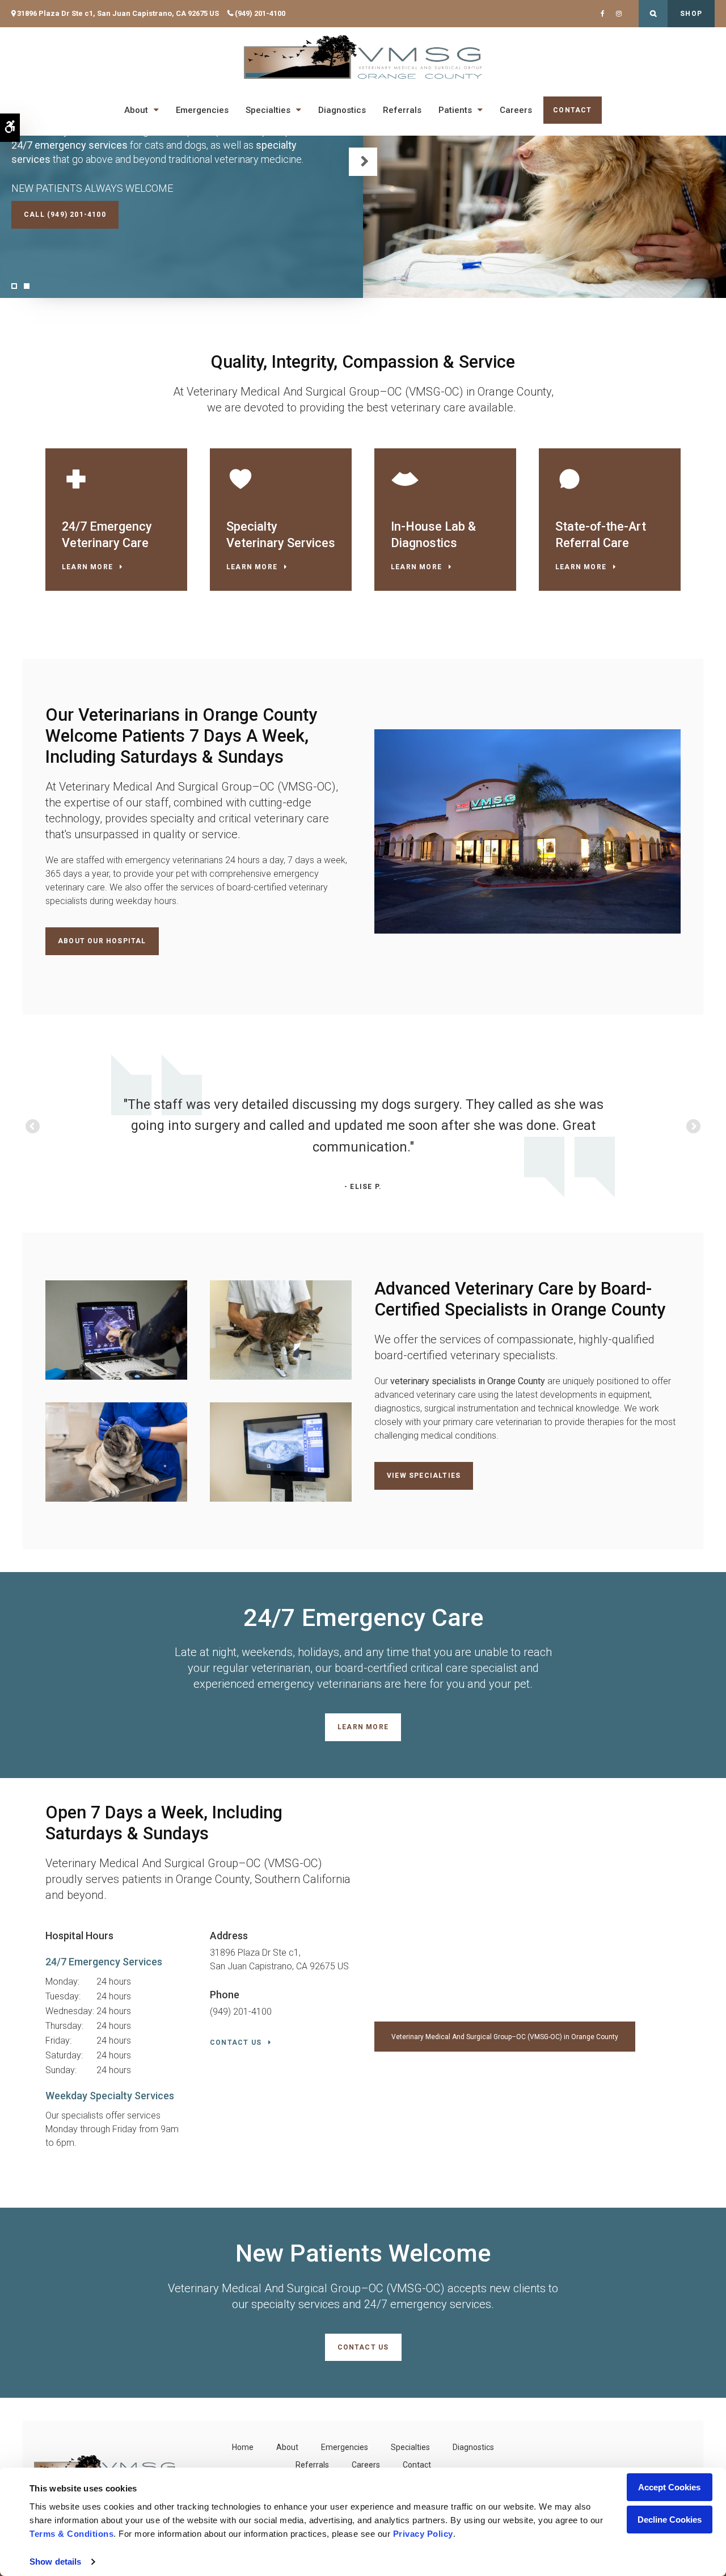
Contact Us (236, 2043)
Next (363, 162)
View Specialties (424, 1476)
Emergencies (202, 110)
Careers (516, 110)
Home (243, 2447)
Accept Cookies (669, 2487)
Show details (55, 2562)
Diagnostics (342, 110)
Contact (572, 110)
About (136, 110)
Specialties (268, 110)
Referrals (402, 110)
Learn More (87, 567)
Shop (691, 14)
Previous (33, 1127)
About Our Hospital (102, 941)
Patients (455, 110)
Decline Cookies (670, 2520)
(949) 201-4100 (260, 13)
